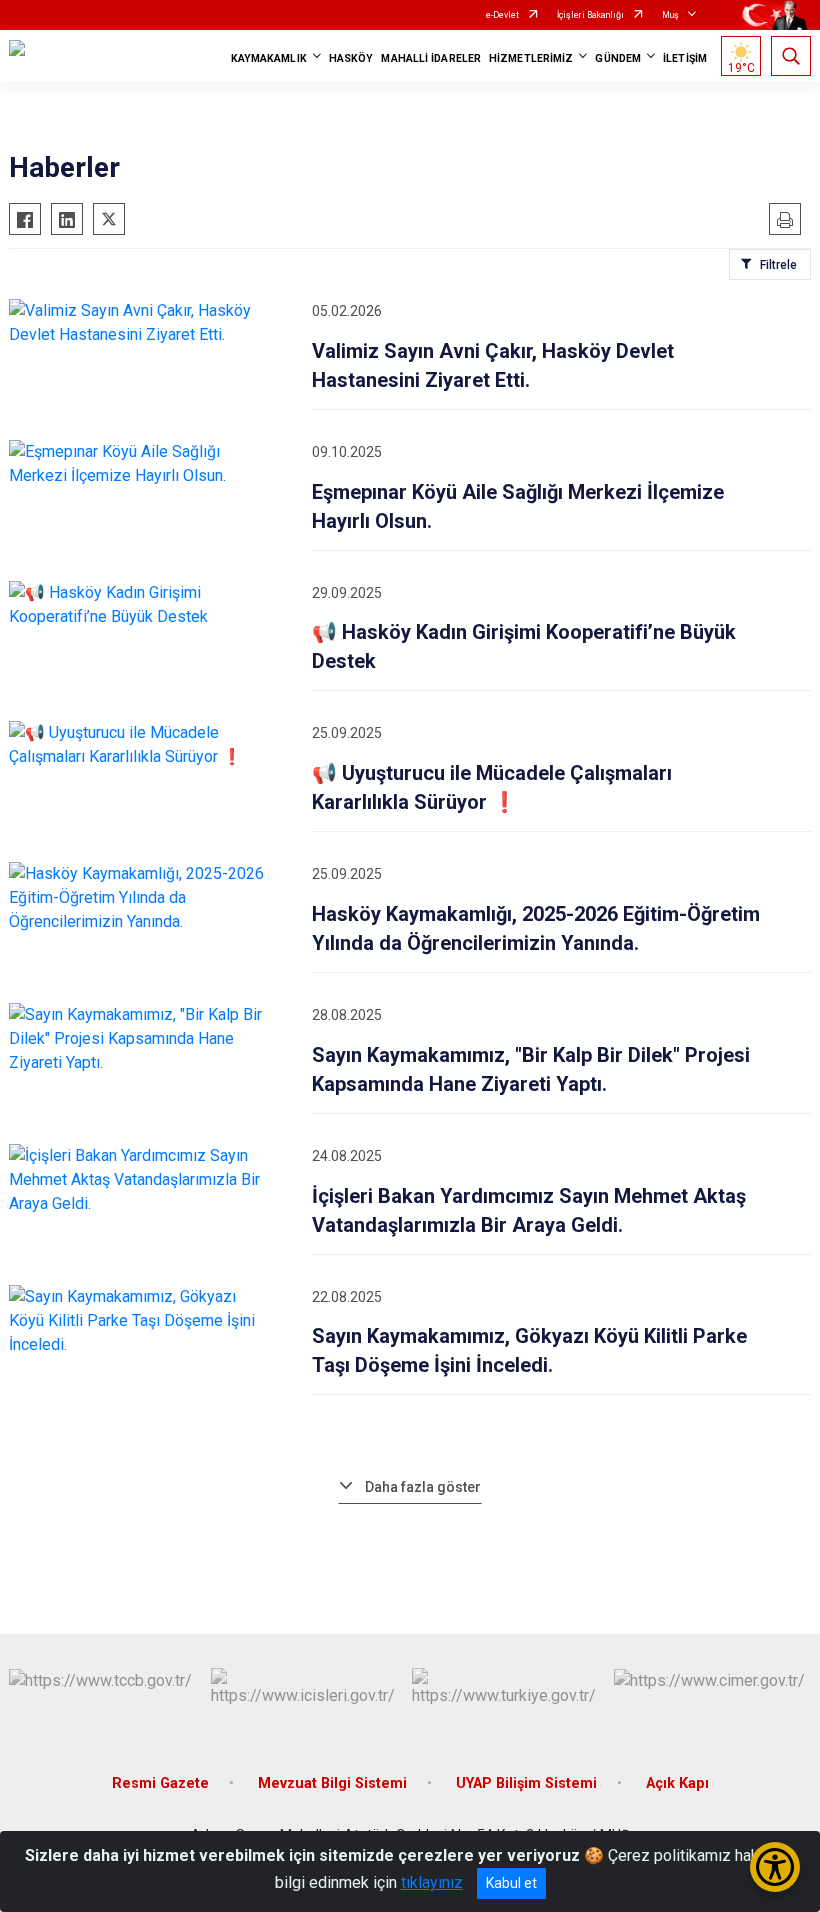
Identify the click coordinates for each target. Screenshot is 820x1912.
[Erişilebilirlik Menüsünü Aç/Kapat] (775, 1867)
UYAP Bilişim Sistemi (526, 1783)
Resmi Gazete (160, 1783)
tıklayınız (432, 1882)
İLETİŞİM (685, 58)
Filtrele (778, 265)
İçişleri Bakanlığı (590, 15)
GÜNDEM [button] (618, 58)
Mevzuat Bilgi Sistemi (332, 1783)
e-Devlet (502, 15)
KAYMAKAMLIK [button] (269, 58)
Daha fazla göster (423, 1487)
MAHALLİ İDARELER (431, 58)
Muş (670, 15)
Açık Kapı (677, 1783)
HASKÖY (351, 58)
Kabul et (511, 1883)
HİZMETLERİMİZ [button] (531, 58)
